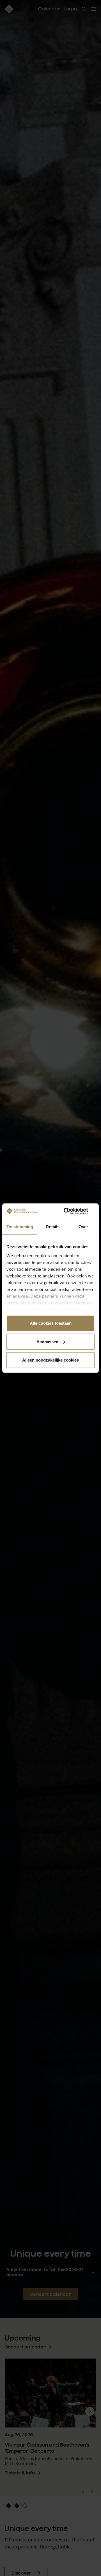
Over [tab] (83, 1227)
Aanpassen (47, 1341)
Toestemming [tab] (20, 1227)
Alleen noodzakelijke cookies (50, 1360)
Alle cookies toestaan (51, 1323)
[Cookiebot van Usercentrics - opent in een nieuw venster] (71, 1211)
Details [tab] (53, 1227)
